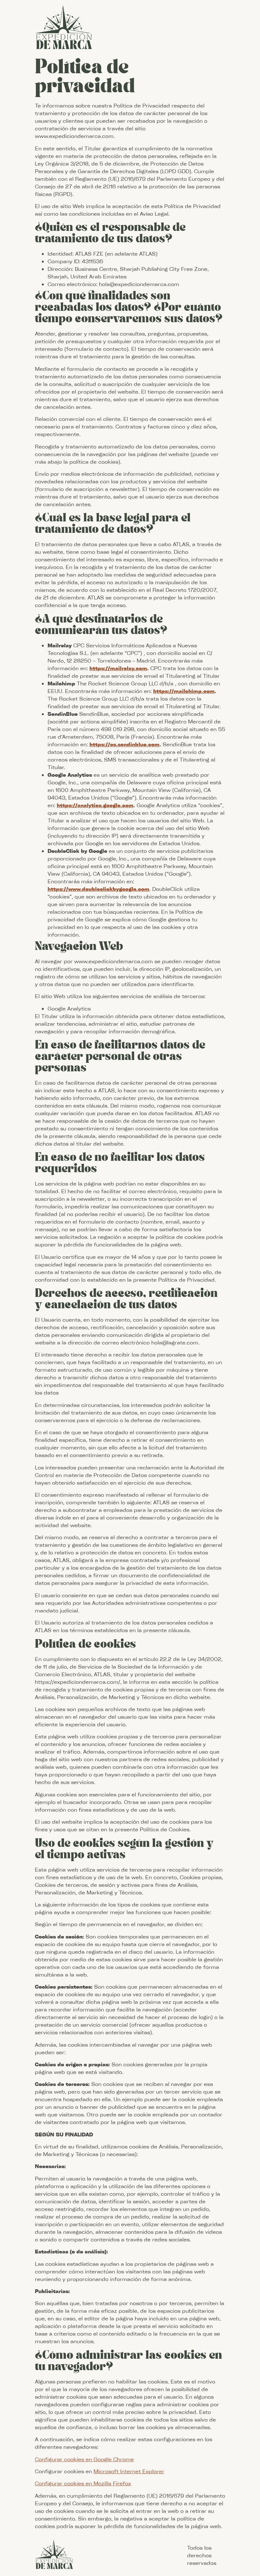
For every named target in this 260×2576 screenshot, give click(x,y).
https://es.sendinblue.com (124, 744)
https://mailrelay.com (118, 668)
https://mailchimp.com (184, 691)
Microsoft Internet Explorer (129, 2471)
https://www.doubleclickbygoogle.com (98, 889)
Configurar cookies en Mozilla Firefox (83, 2483)
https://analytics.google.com (95, 805)
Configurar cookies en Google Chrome (84, 2459)
